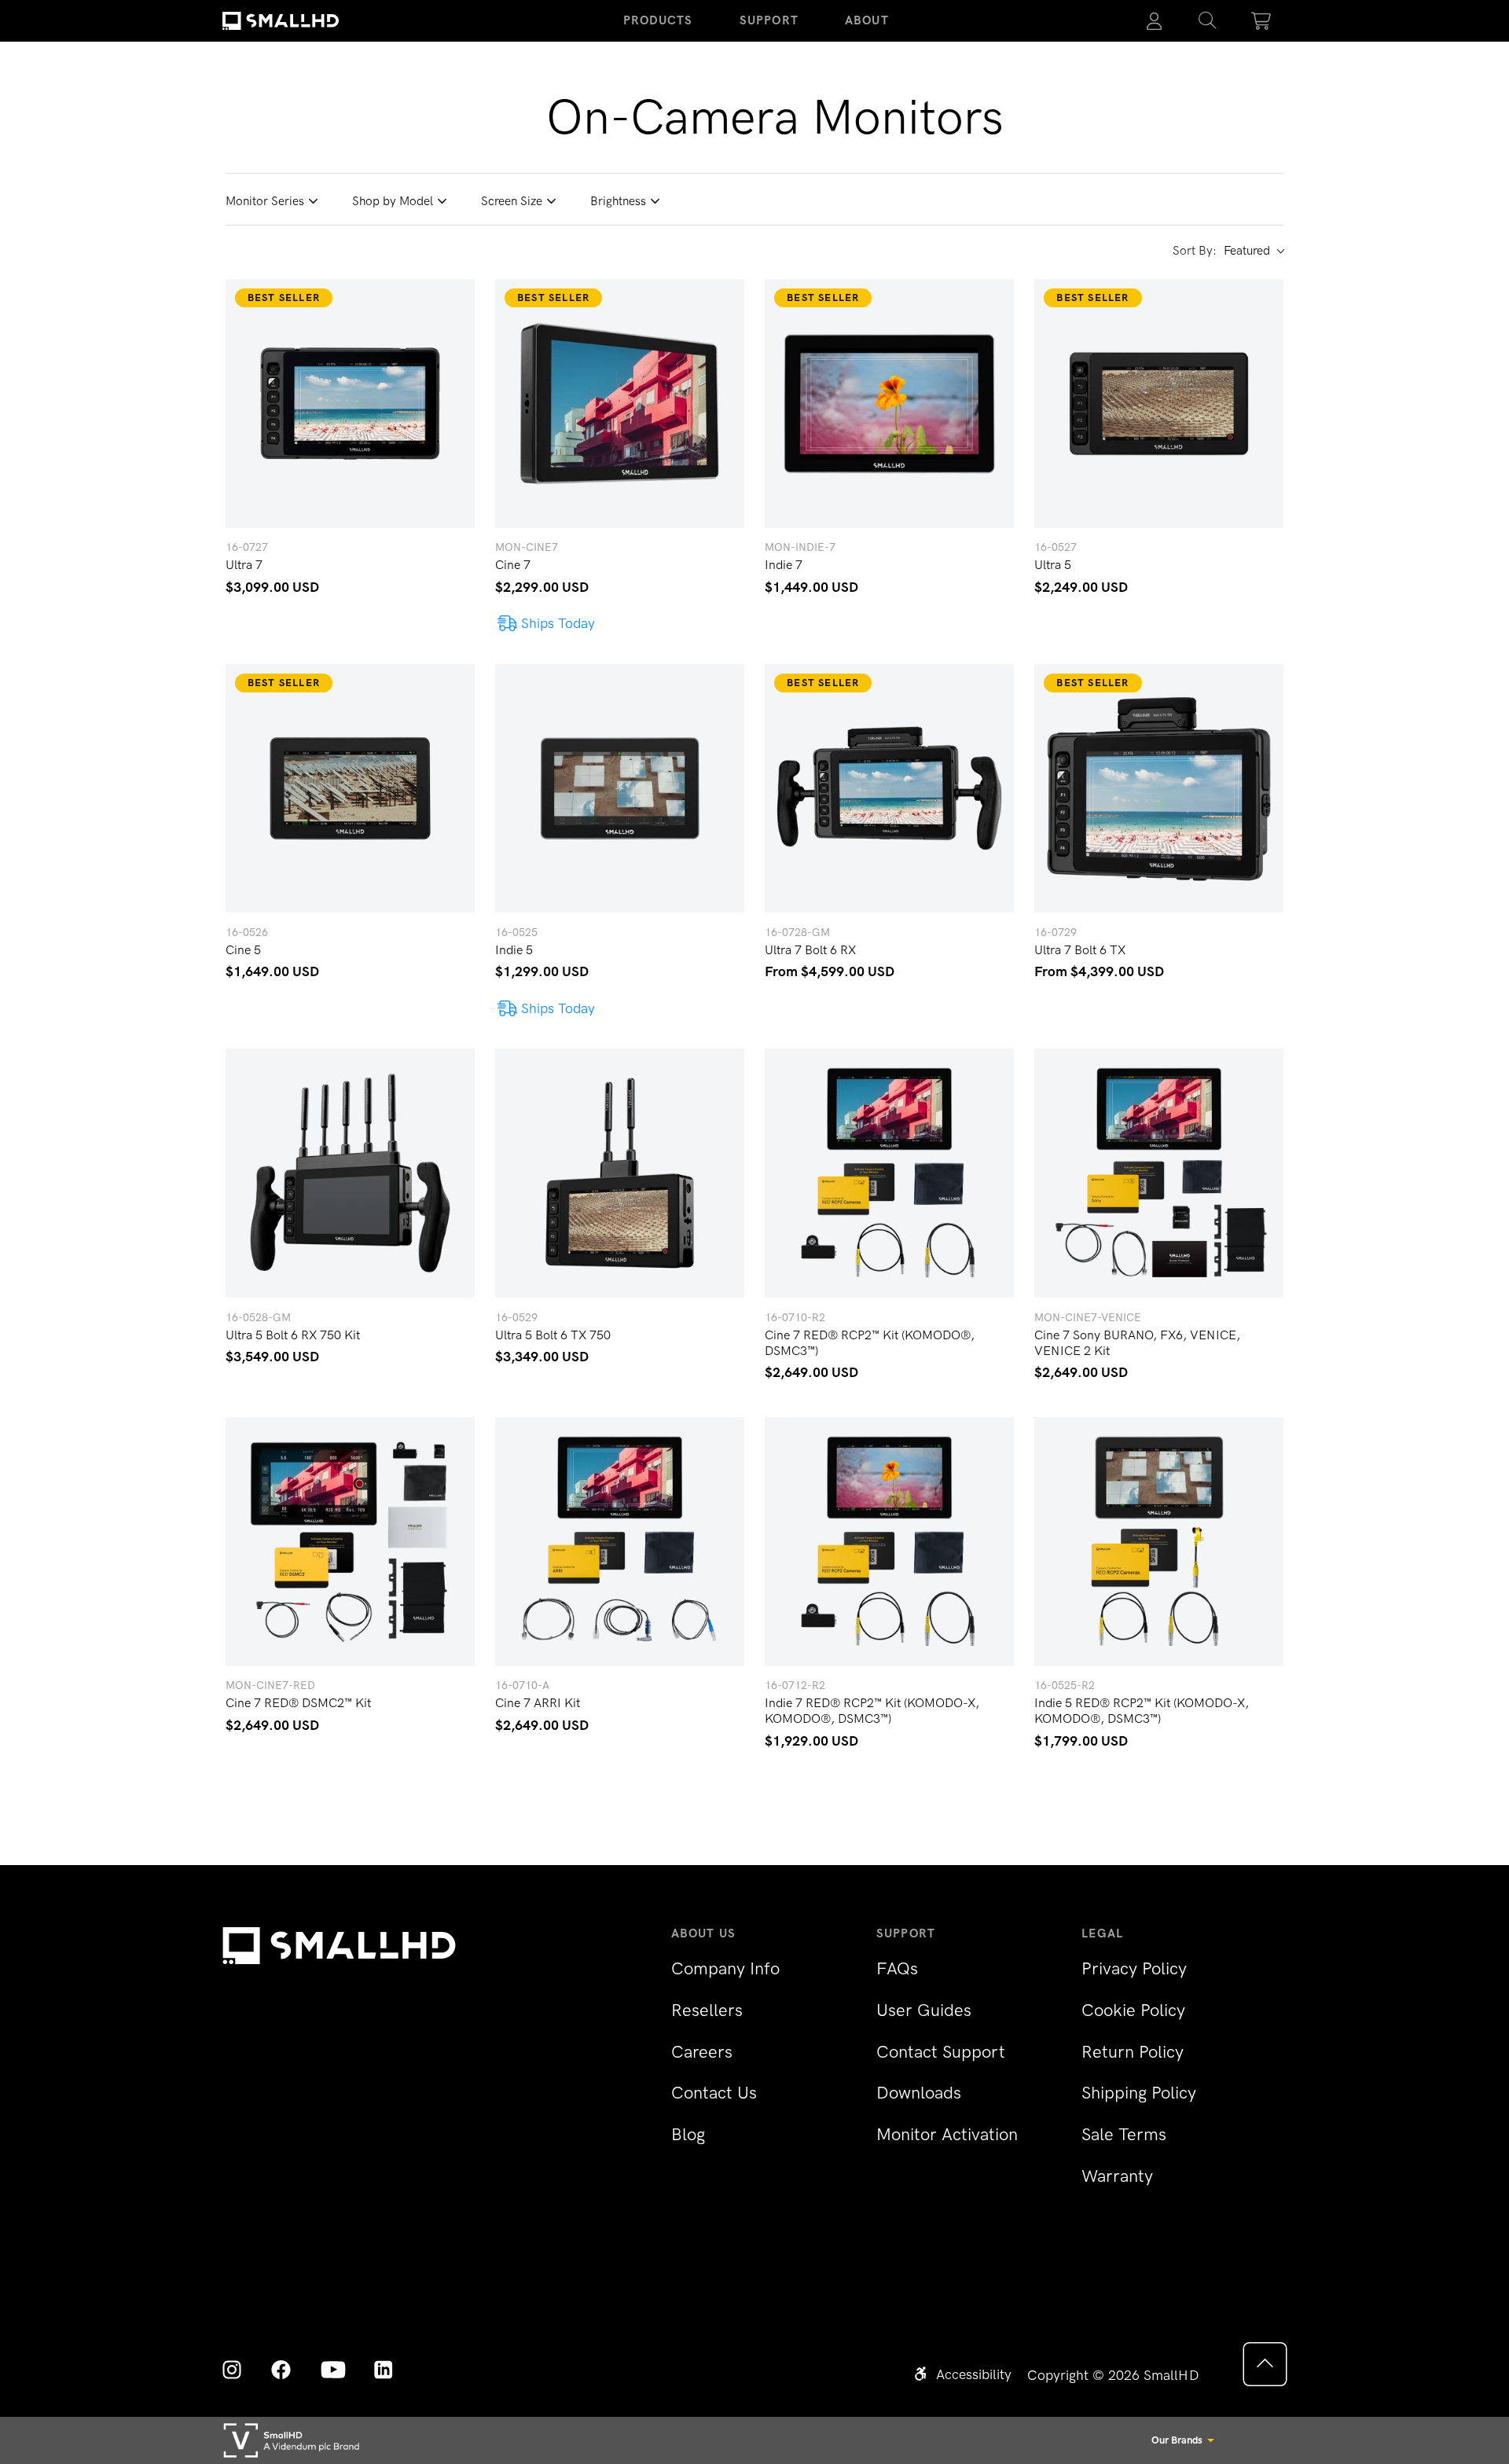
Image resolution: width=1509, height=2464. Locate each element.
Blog (688, 2134)
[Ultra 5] (1159, 404)
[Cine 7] (620, 404)
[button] (1207, 21)
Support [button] (769, 20)
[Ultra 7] (350, 404)
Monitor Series (265, 201)
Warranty (1117, 2176)
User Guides (924, 2010)
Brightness (618, 201)
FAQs (897, 1968)
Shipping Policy (1139, 2093)
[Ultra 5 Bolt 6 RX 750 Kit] (350, 1173)
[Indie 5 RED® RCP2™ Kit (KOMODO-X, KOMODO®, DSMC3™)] (1159, 1542)
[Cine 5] (350, 789)
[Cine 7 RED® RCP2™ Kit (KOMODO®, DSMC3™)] (889, 1173)
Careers (702, 2052)
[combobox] (1254, 252)
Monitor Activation (947, 2134)
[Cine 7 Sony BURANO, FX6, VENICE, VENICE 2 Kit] (1159, 1173)
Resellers (707, 2010)
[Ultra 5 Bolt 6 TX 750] (620, 1173)
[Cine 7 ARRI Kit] (620, 1542)
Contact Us (714, 2093)
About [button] (867, 20)
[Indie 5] (620, 789)
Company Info (725, 1968)
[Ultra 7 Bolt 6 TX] (1159, 789)
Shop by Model (393, 201)
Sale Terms (1124, 2134)
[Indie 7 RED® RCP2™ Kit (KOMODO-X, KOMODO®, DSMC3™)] (889, 1542)
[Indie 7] (889, 404)
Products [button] (658, 20)
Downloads (919, 2093)
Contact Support (941, 2052)
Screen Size (512, 201)
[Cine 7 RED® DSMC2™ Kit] (350, 1542)
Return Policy (1133, 2052)
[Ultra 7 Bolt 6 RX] (889, 789)
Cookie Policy (1133, 2010)
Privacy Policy (1134, 1968)
